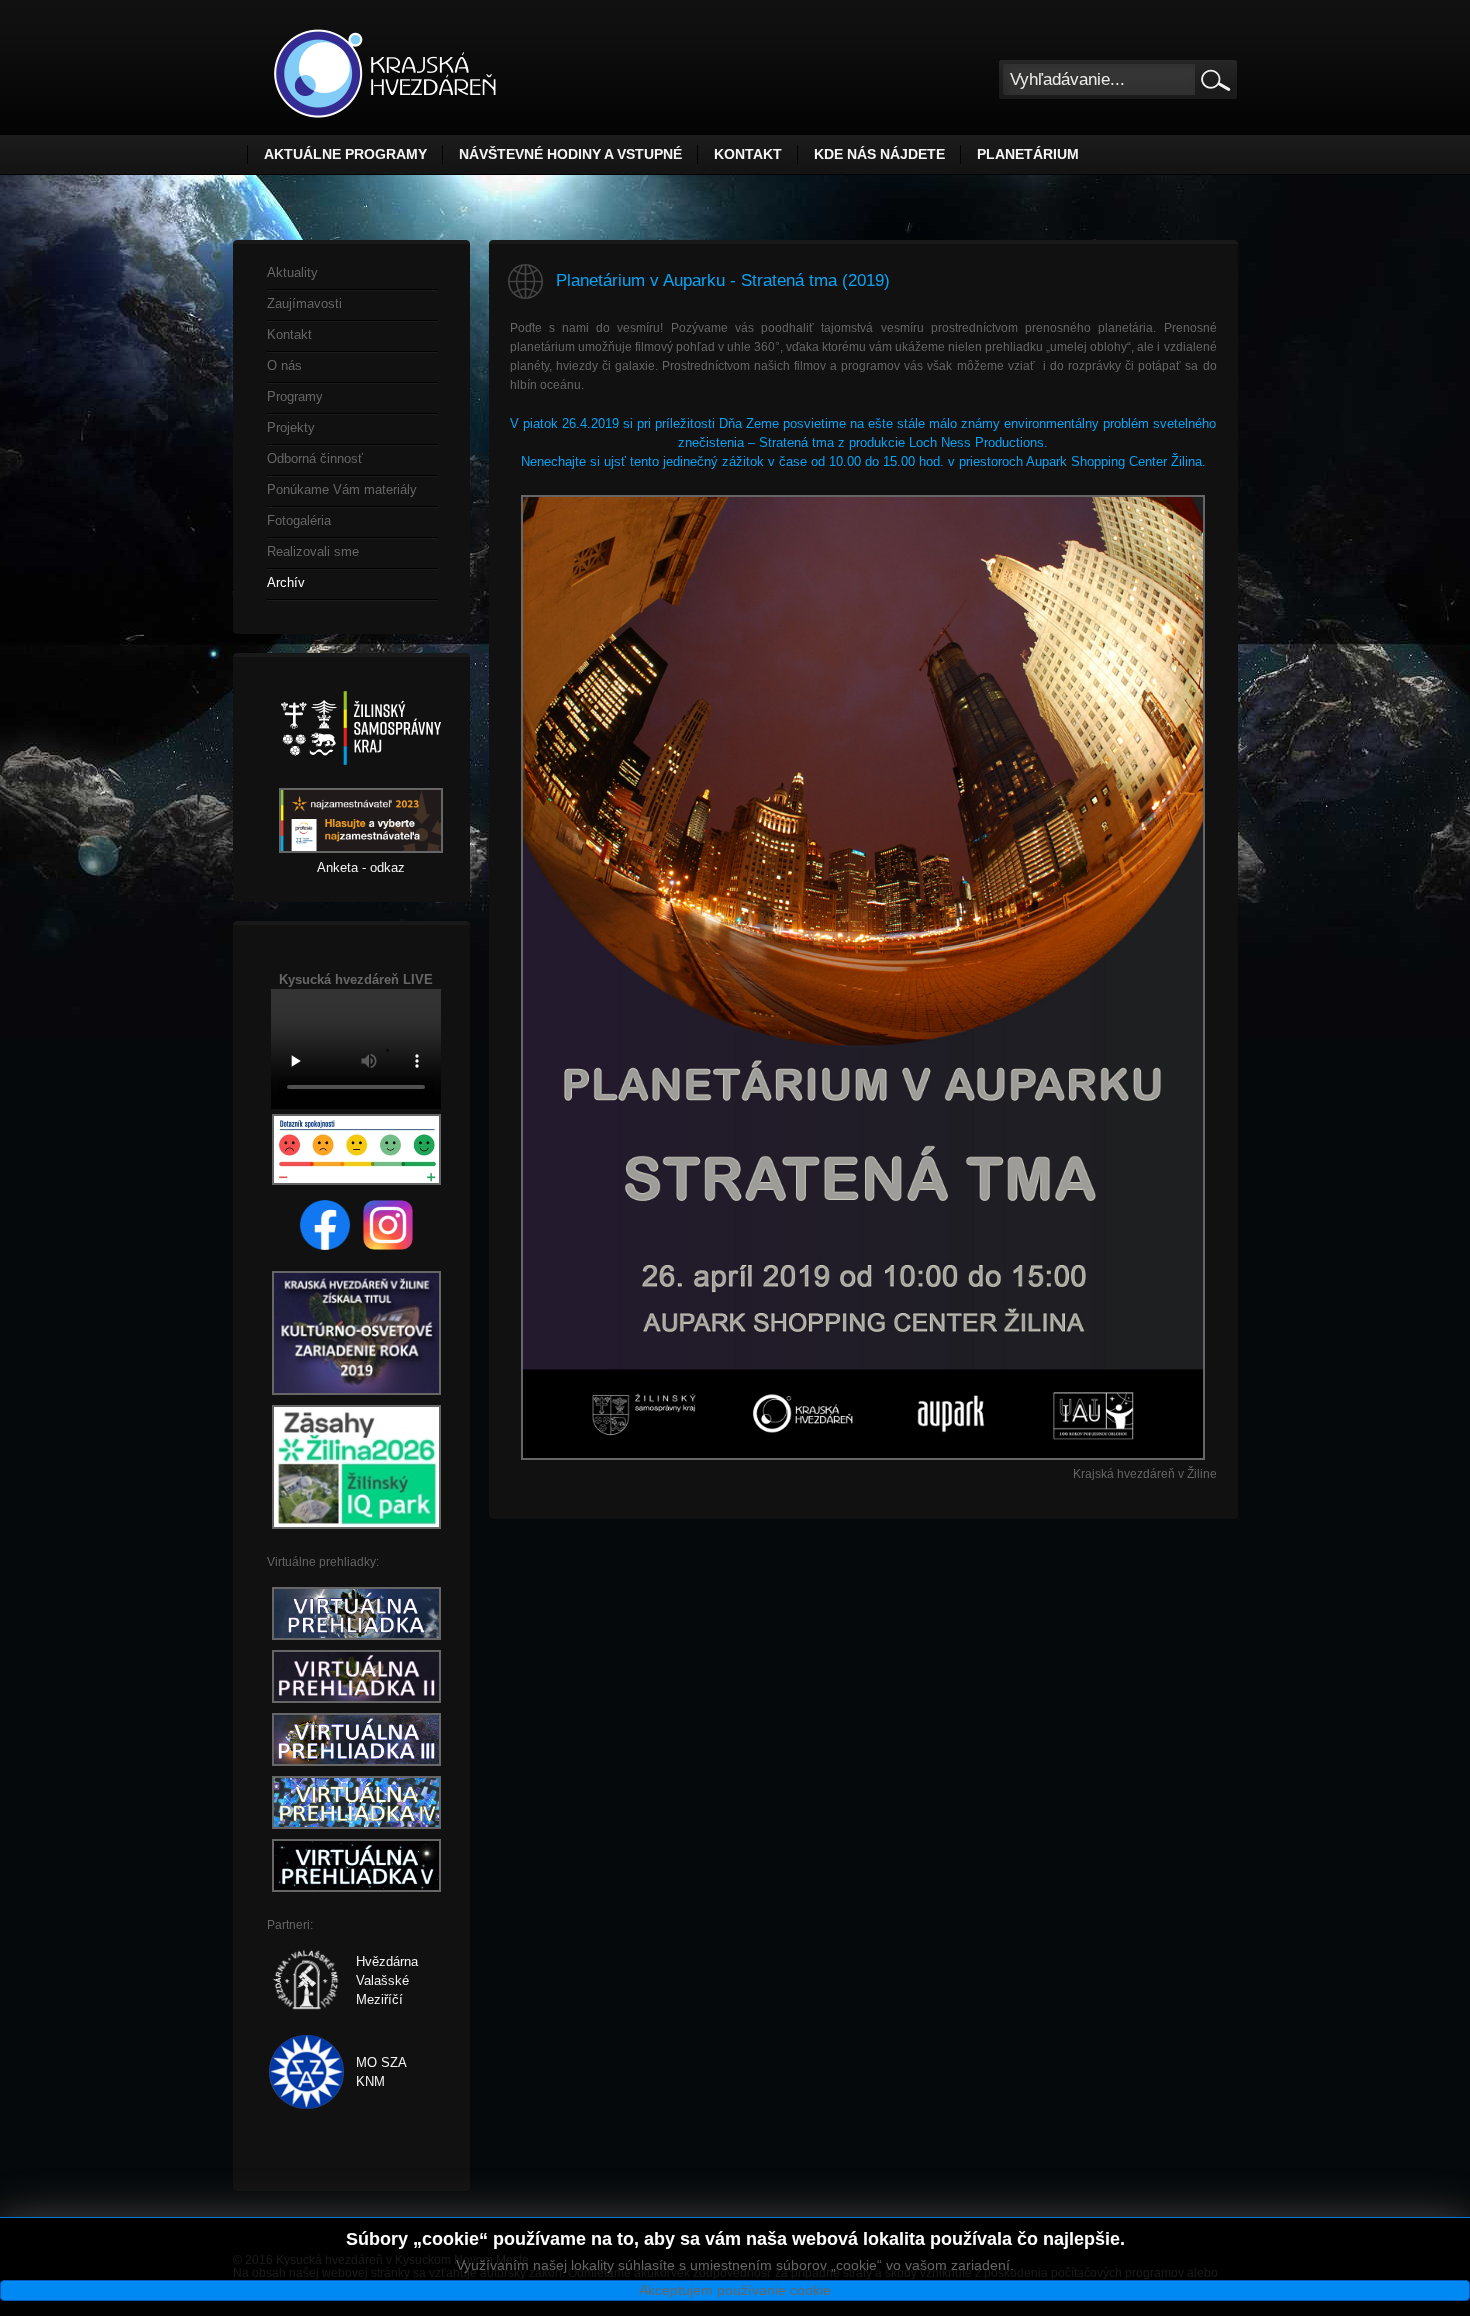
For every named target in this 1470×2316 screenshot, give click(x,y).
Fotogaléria (299, 520)
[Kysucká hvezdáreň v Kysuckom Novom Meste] (385, 73)
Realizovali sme (313, 551)
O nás (284, 365)
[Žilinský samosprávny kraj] (361, 778)
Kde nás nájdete (879, 154)
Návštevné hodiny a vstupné (570, 154)
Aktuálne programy (345, 154)
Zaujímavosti (304, 303)
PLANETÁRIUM (1028, 154)
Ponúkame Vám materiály (342, 489)
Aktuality (292, 272)
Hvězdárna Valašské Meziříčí (387, 1980)
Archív (286, 582)
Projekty (291, 427)
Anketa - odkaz (361, 867)
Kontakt (748, 154)
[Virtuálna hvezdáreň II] (356, 1703)
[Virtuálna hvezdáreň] (356, 1640)
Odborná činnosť (315, 458)
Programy (295, 396)
